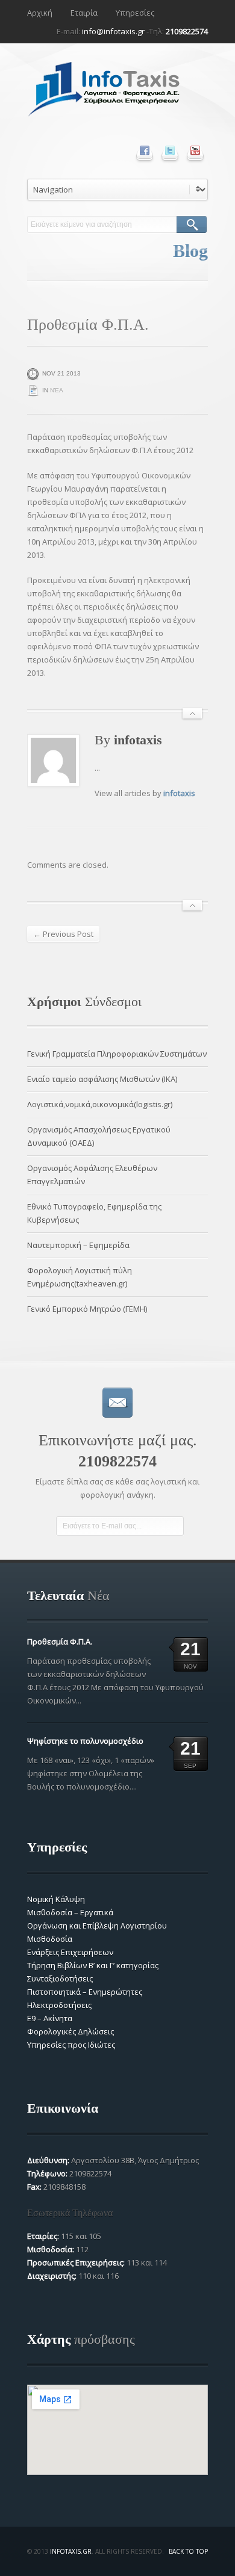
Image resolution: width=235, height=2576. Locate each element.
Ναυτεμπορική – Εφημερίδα (78, 1245)
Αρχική (40, 13)
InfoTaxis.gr (71, 2551)
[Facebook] (145, 150)
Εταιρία (84, 13)
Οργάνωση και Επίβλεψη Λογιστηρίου (97, 1926)
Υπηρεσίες (135, 13)
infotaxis (179, 793)
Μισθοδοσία (50, 1939)
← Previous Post (63, 934)
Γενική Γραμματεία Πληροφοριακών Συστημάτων (117, 1054)
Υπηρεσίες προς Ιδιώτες (71, 2045)
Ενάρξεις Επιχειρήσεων (70, 1952)
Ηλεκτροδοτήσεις (59, 2005)
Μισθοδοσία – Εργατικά (70, 1912)
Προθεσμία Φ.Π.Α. (60, 1642)
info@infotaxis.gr (113, 31)
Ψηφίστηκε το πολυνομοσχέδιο (85, 1741)
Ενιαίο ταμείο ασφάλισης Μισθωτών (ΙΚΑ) (102, 1079)
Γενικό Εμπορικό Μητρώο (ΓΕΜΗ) (87, 1309)
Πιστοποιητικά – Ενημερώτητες (85, 1992)
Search (192, 224)
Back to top (188, 2551)
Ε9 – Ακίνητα (50, 2018)
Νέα (57, 390)
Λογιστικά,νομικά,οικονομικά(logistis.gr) (100, 1104)
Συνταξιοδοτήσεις (60, 1978)
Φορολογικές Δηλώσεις (70, 2031)
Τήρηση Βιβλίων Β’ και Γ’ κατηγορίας (93, 1965)
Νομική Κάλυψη (56, 1899)
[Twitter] (170, 150)
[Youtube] (195, 150)
